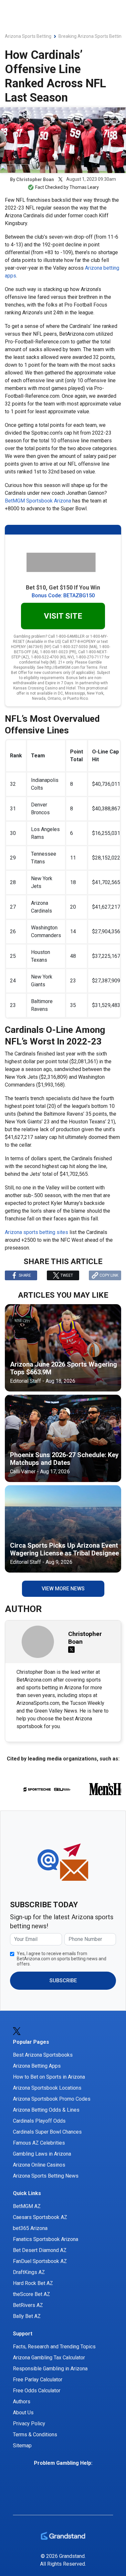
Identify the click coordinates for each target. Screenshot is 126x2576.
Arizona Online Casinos (39, 2165)
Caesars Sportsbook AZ (40, 2217)
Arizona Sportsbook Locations (47, 2088)
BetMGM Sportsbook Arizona (38, 501)
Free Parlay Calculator (38, 2380)
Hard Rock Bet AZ (33, 2283)
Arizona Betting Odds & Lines (46, 2110)
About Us (23, 2413)
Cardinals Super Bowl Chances (47, 2132)
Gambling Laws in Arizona (42, 2154)
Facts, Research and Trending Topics (54, 2347)
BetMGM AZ (27, 2206)
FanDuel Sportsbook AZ (40, 2261)
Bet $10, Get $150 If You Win (63, 587)
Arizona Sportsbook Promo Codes (52, 2099)
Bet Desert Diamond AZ (40, 2250)
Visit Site (63, 616)
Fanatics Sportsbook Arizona (46, 2239)
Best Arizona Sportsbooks (43, 2055)
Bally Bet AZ (27, 2316)
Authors (22, 2402)
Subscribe (63, 1981)
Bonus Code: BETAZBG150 (63, 595)
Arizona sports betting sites (37, 1232)
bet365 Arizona (30, 2228)
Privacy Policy (29, 2424)
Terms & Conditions (35, 2435)
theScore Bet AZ (31, 2294)
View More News (63, 1589)
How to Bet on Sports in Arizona (49, 2077)
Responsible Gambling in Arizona (50, 2369)
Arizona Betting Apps (37, 2066)
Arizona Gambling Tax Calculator (49, 2358)
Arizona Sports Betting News (46, 2176)
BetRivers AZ (28, 2305)
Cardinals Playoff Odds (39, 2121)
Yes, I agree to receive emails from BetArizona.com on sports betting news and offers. (62, 1959)
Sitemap (22, 2446)
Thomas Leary (84, 187)
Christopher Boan (35, 179)
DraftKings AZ (29, 2272)
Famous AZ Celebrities (39, 2143)
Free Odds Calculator (37, 2391)
